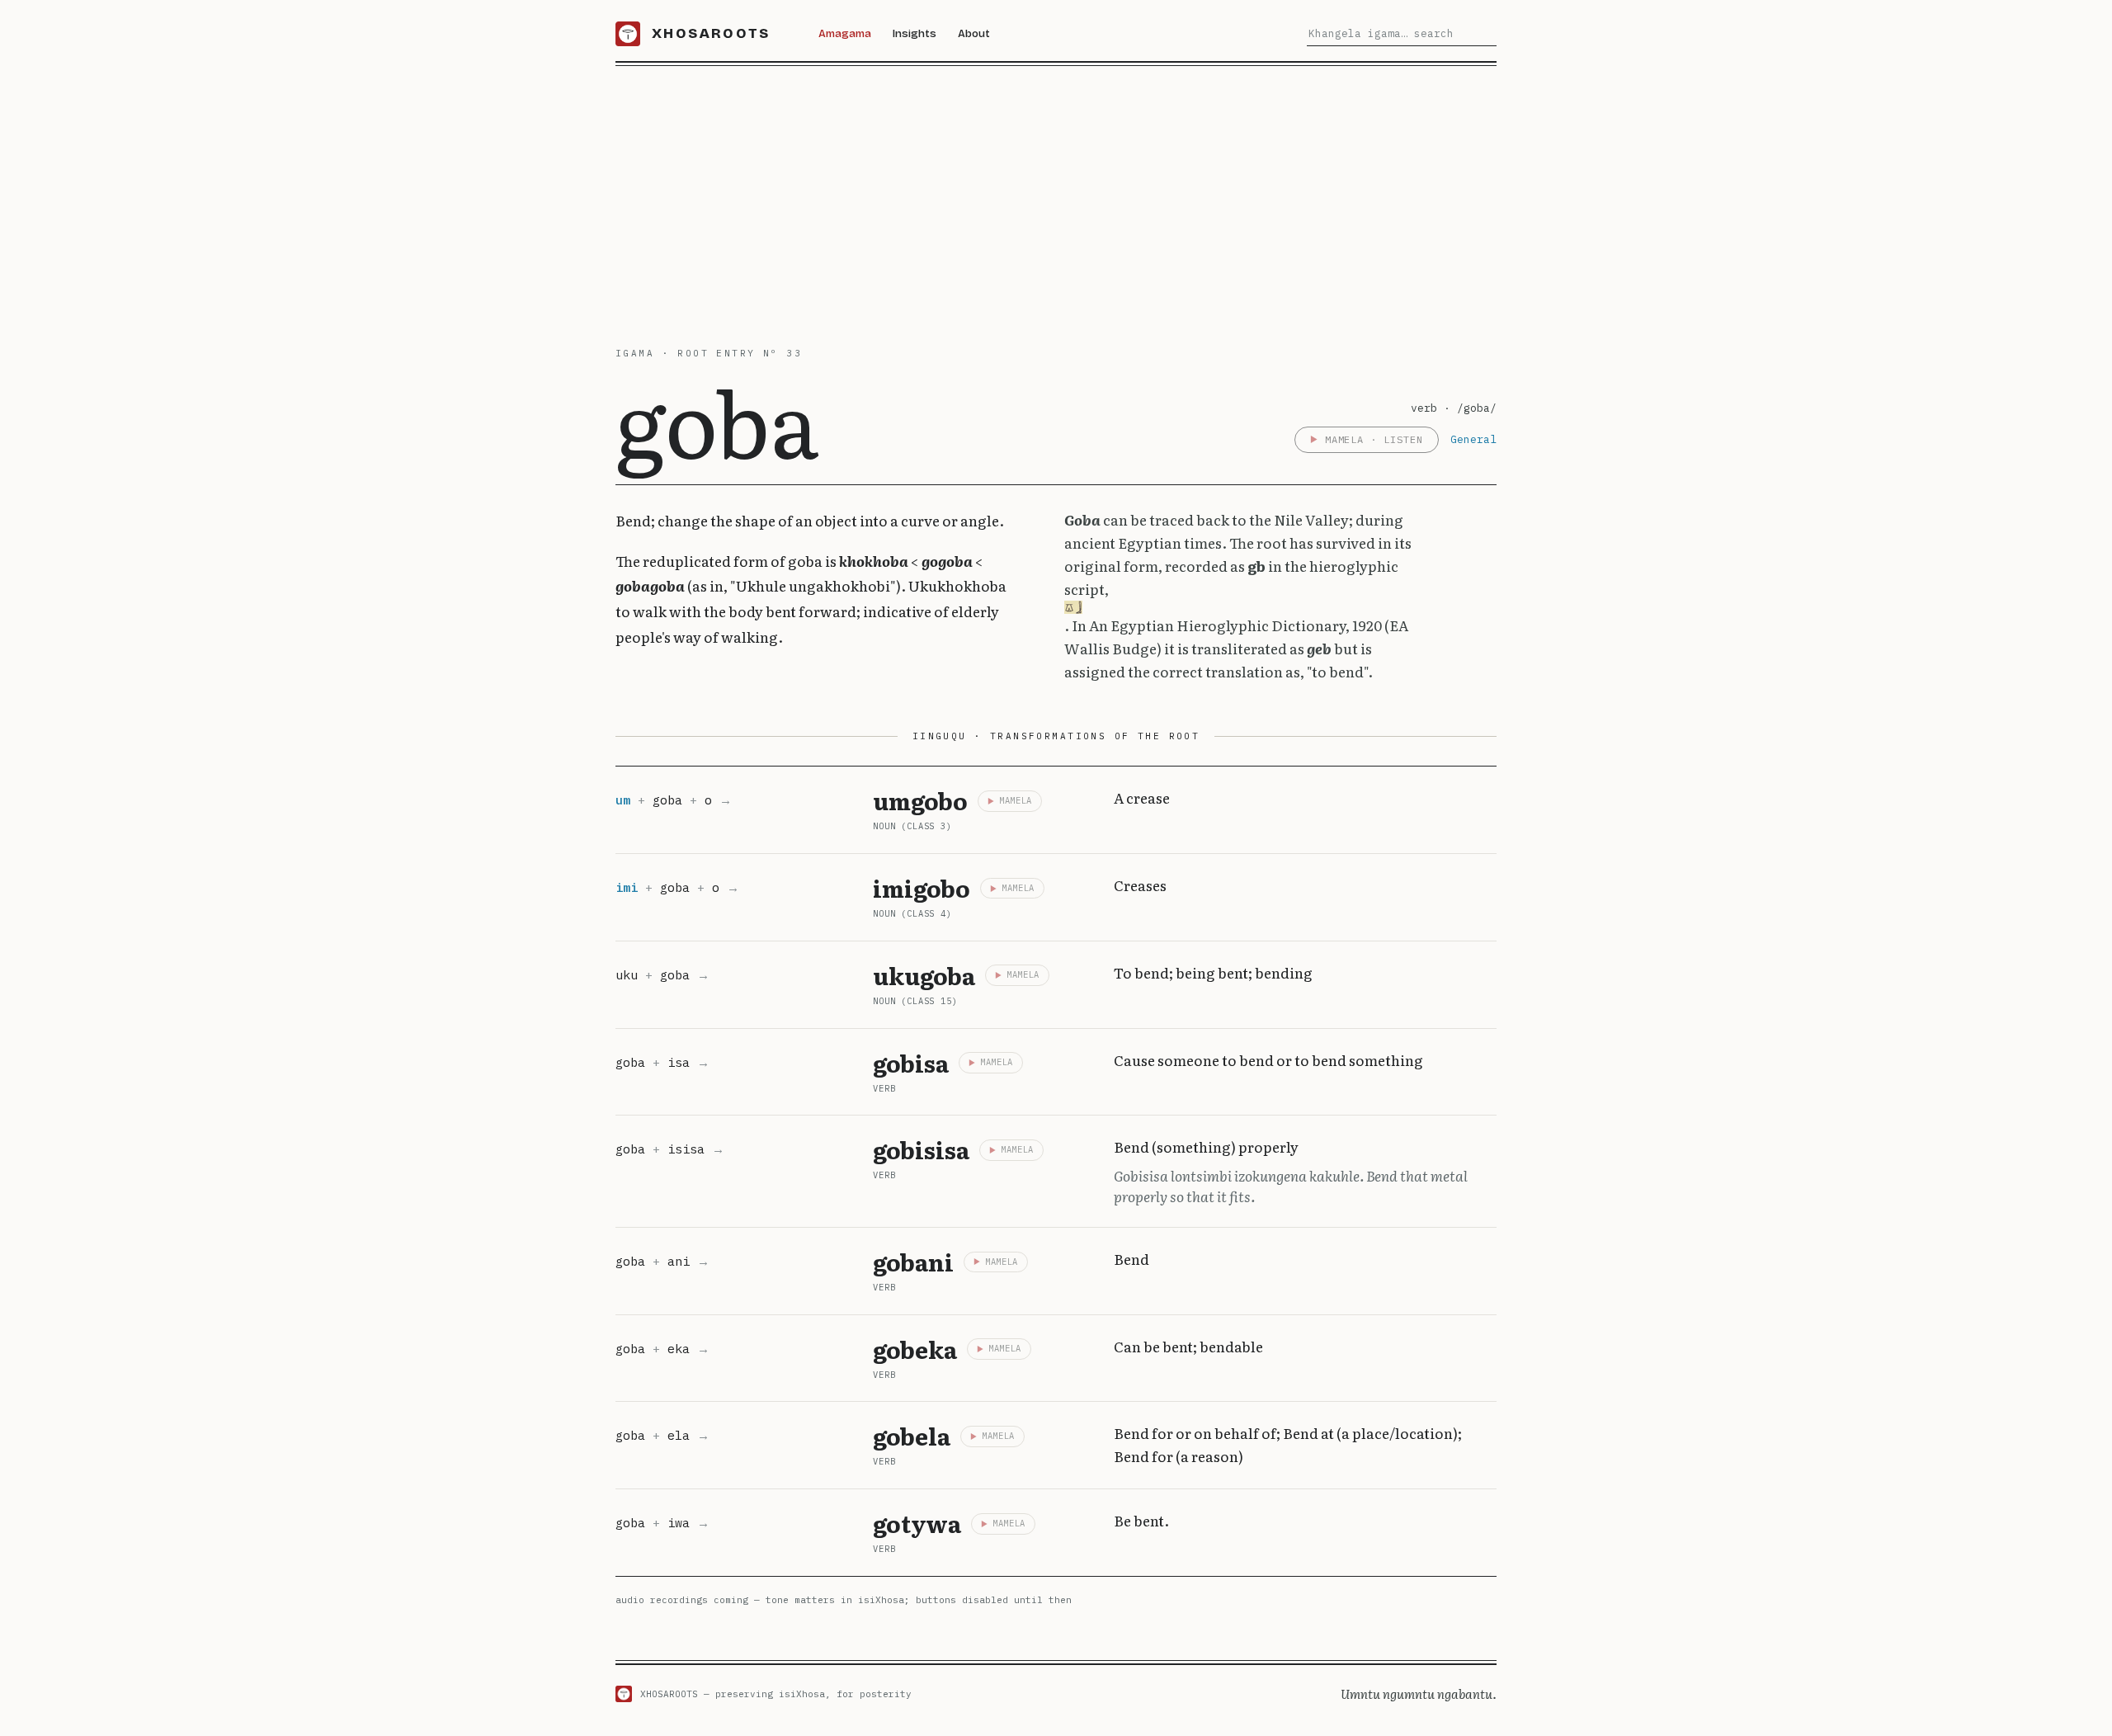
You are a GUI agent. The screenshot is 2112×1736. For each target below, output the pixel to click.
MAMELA (1016, 800)
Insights (915, 33)
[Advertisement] (1056, 190)
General (1473, 439)
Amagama (845, 33)
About (974, 33)
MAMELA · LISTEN (1374, 439)
